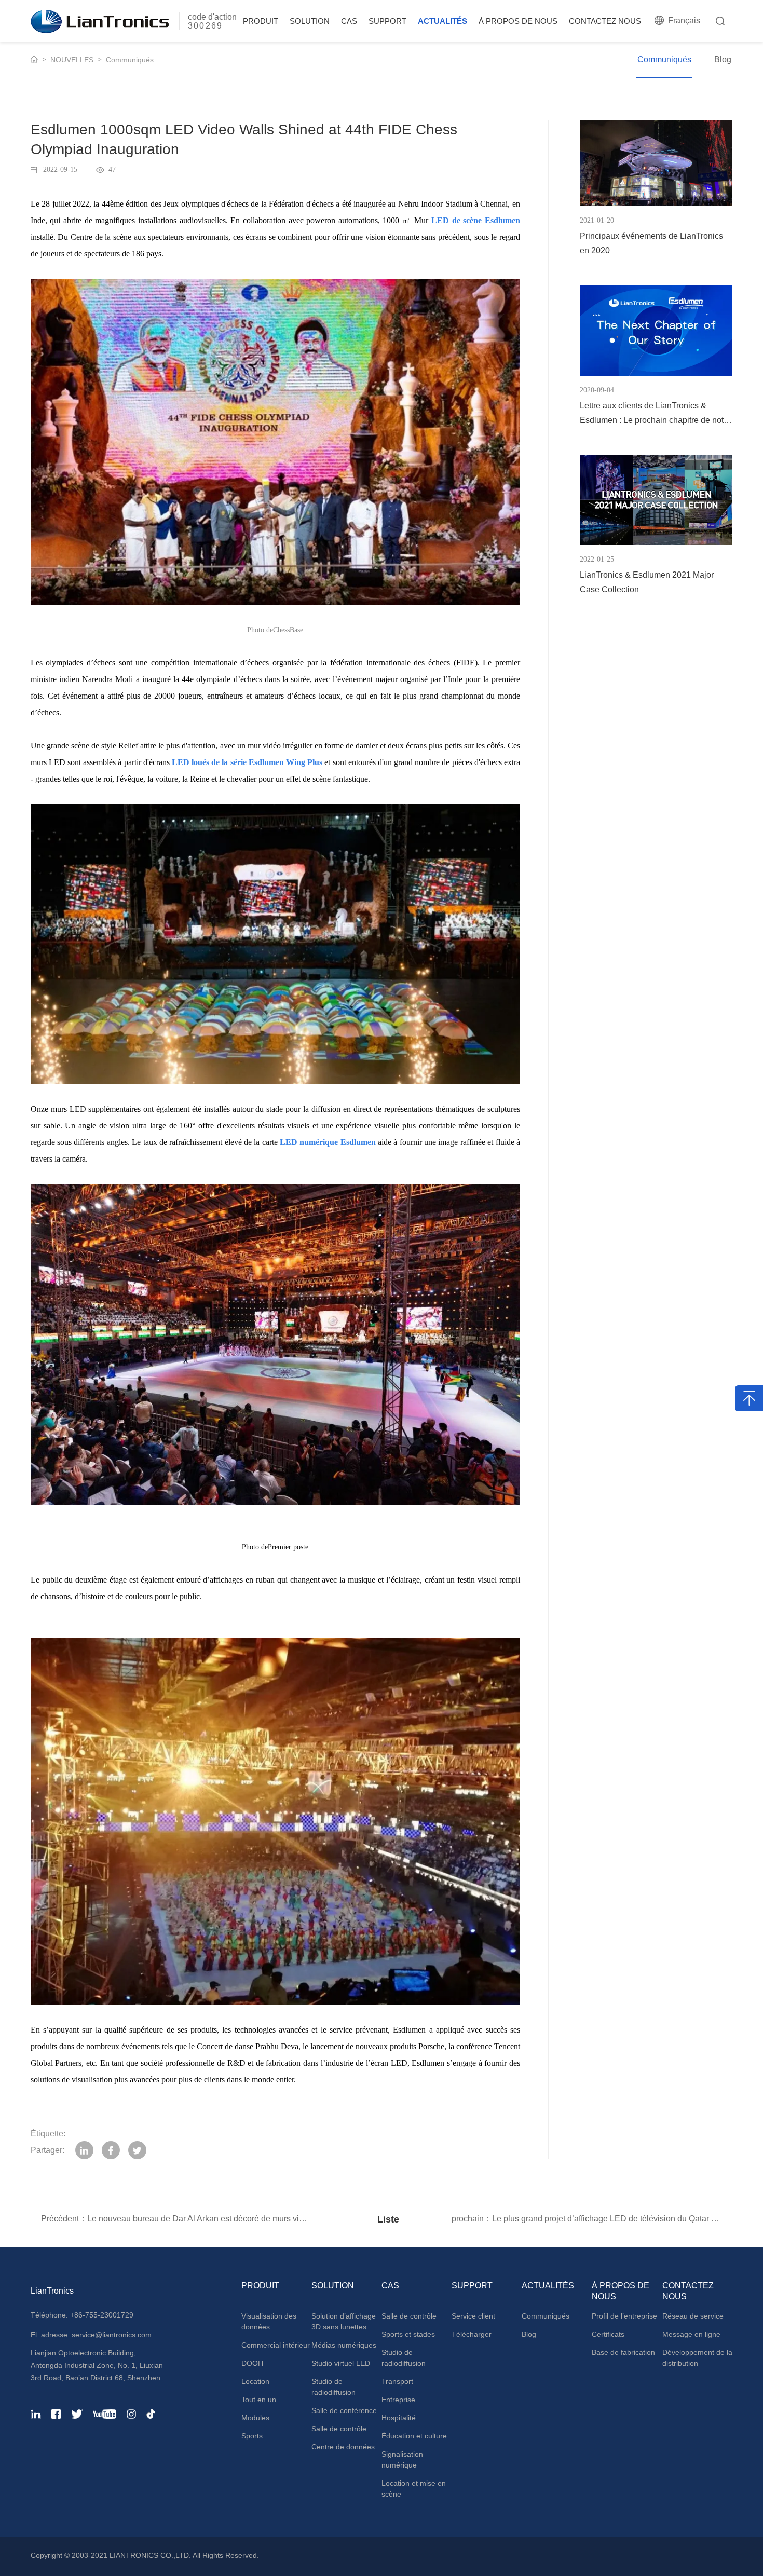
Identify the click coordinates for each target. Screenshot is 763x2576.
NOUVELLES (72, 60)
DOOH (252, 2363)
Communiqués (130, 60)
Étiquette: (48, 2134)
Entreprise (398, 2400)
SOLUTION (310, 21)
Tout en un (259, 2400)
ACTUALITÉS (442, 21)
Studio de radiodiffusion (333, 2387)
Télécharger (472, 2334)
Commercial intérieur (276, 2345)
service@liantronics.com (111, 2335)
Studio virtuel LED (341, 2363)
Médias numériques (344, 2345)
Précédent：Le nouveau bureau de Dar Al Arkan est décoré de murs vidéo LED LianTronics (176, 2219)
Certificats (608, 2334)
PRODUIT (261, 21)
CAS (349, 21)
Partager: (47, 2150)
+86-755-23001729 (102, 2315)
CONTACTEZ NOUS (605, 21)
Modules (255, 2418)
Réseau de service (693, 2316)
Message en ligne (691, 2334)
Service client (473, 2316)
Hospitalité (399, 2418)
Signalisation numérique (402, 2459)
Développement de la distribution (697, 2358)
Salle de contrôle (339, 2429)
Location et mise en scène (414, 2489)
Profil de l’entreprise (624, 2316)
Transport (397, 2381)
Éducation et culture (414, 2436)
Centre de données (343, 2447)
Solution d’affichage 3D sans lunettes (344, 2321)
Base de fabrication (623, 2352)
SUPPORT (387, 21)
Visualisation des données (269, 2321)
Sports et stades (408, 2334)
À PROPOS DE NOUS (518, 21)
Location (255, 2381)
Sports (252, 2436)
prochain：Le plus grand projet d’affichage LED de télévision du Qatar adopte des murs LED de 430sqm (592, 2219)
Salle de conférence (344, 2410)
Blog (723, 59)
